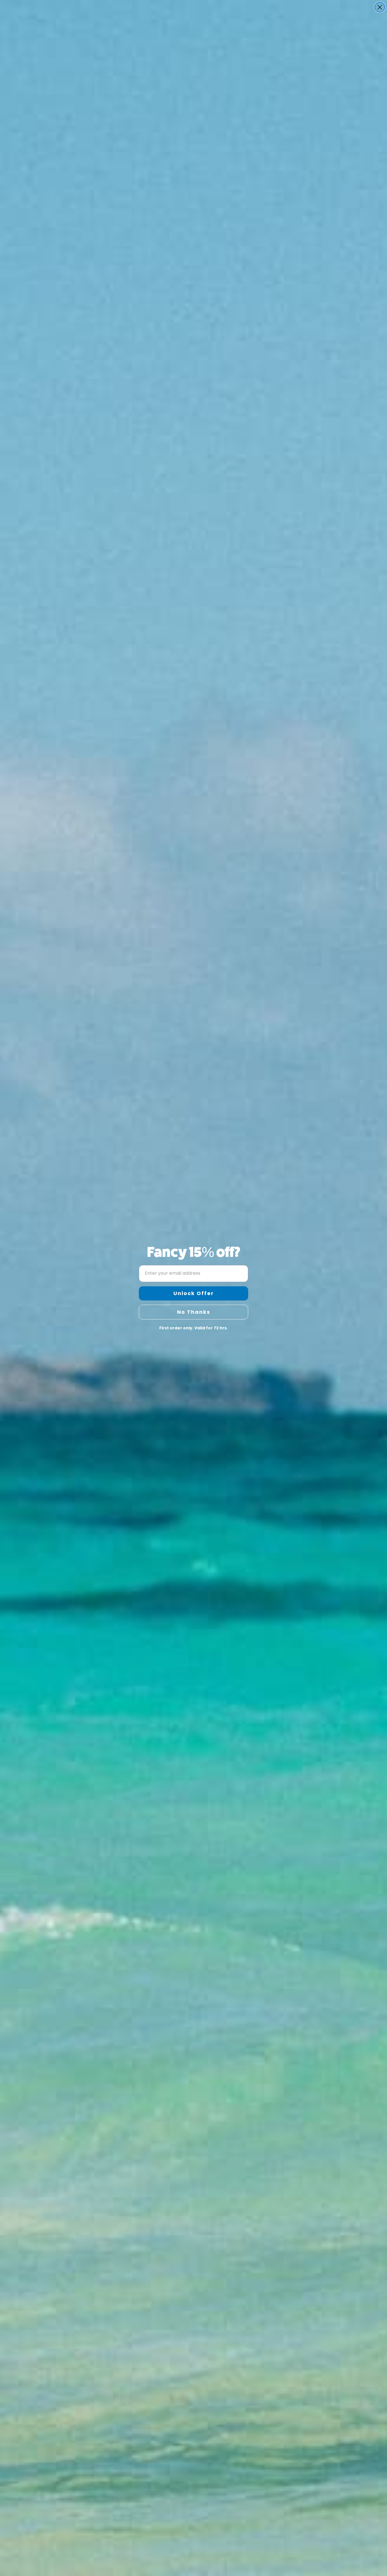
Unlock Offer (194, 1293)
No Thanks (194, 1312)
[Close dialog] (380, 7)
